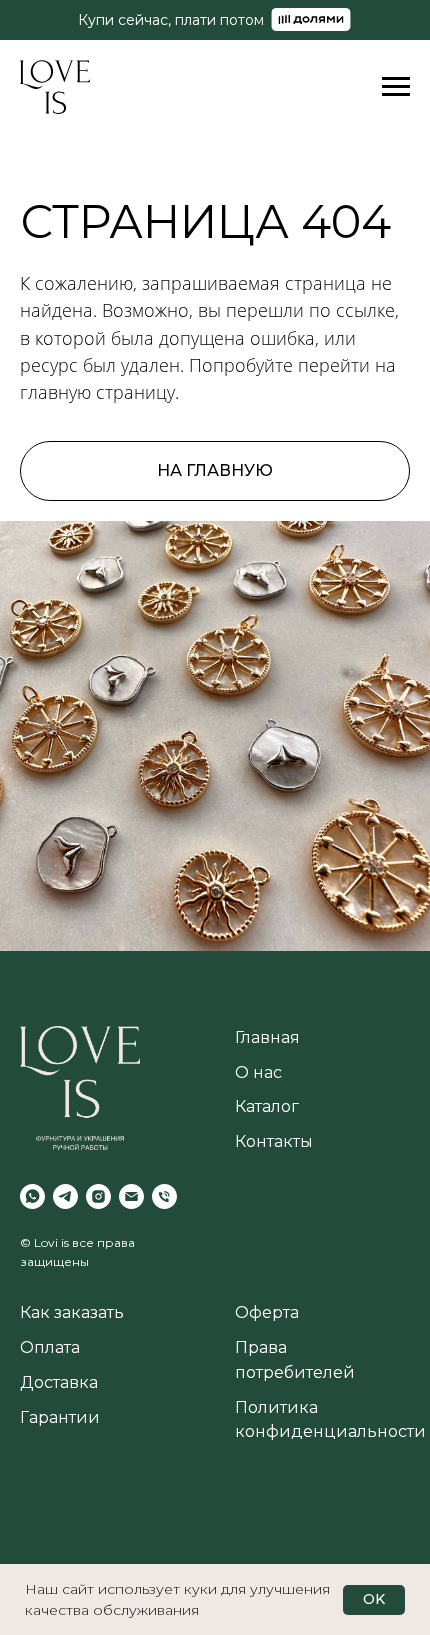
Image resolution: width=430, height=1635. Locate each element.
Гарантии (60, 1417)
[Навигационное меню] (396, 87)
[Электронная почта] (131, 1196)
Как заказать (72, 1312)
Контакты (274, 1141)
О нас (258, 1072)
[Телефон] (164, 1196)
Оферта (267, 1312)
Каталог (267, 1106)
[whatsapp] (32, 1196)
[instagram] (98, 1196)
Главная (267, 1037)
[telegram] (65, 1196)
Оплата (50, 1347)
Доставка (59, 1382)
